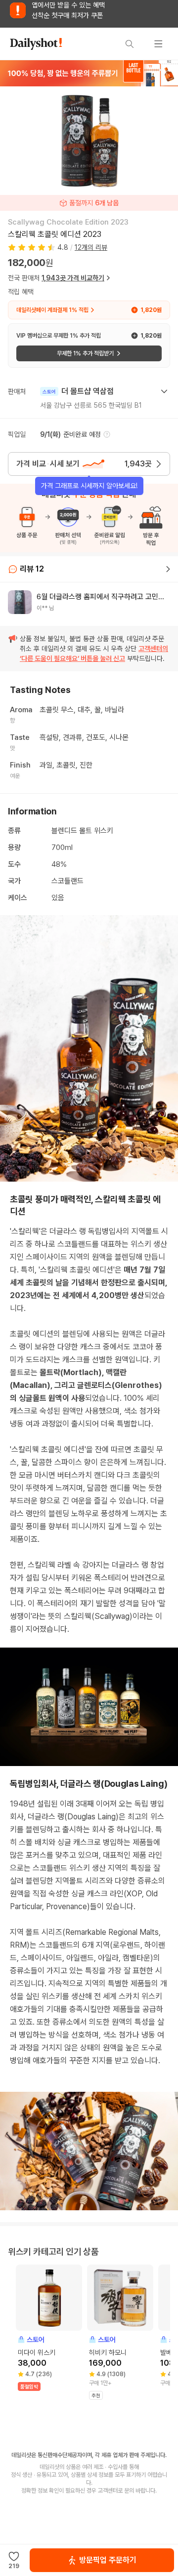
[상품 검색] (130, 44)
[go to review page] (168, 569)
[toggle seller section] (164, 391)
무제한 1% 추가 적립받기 (85, 353)
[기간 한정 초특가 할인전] (89, 73)
